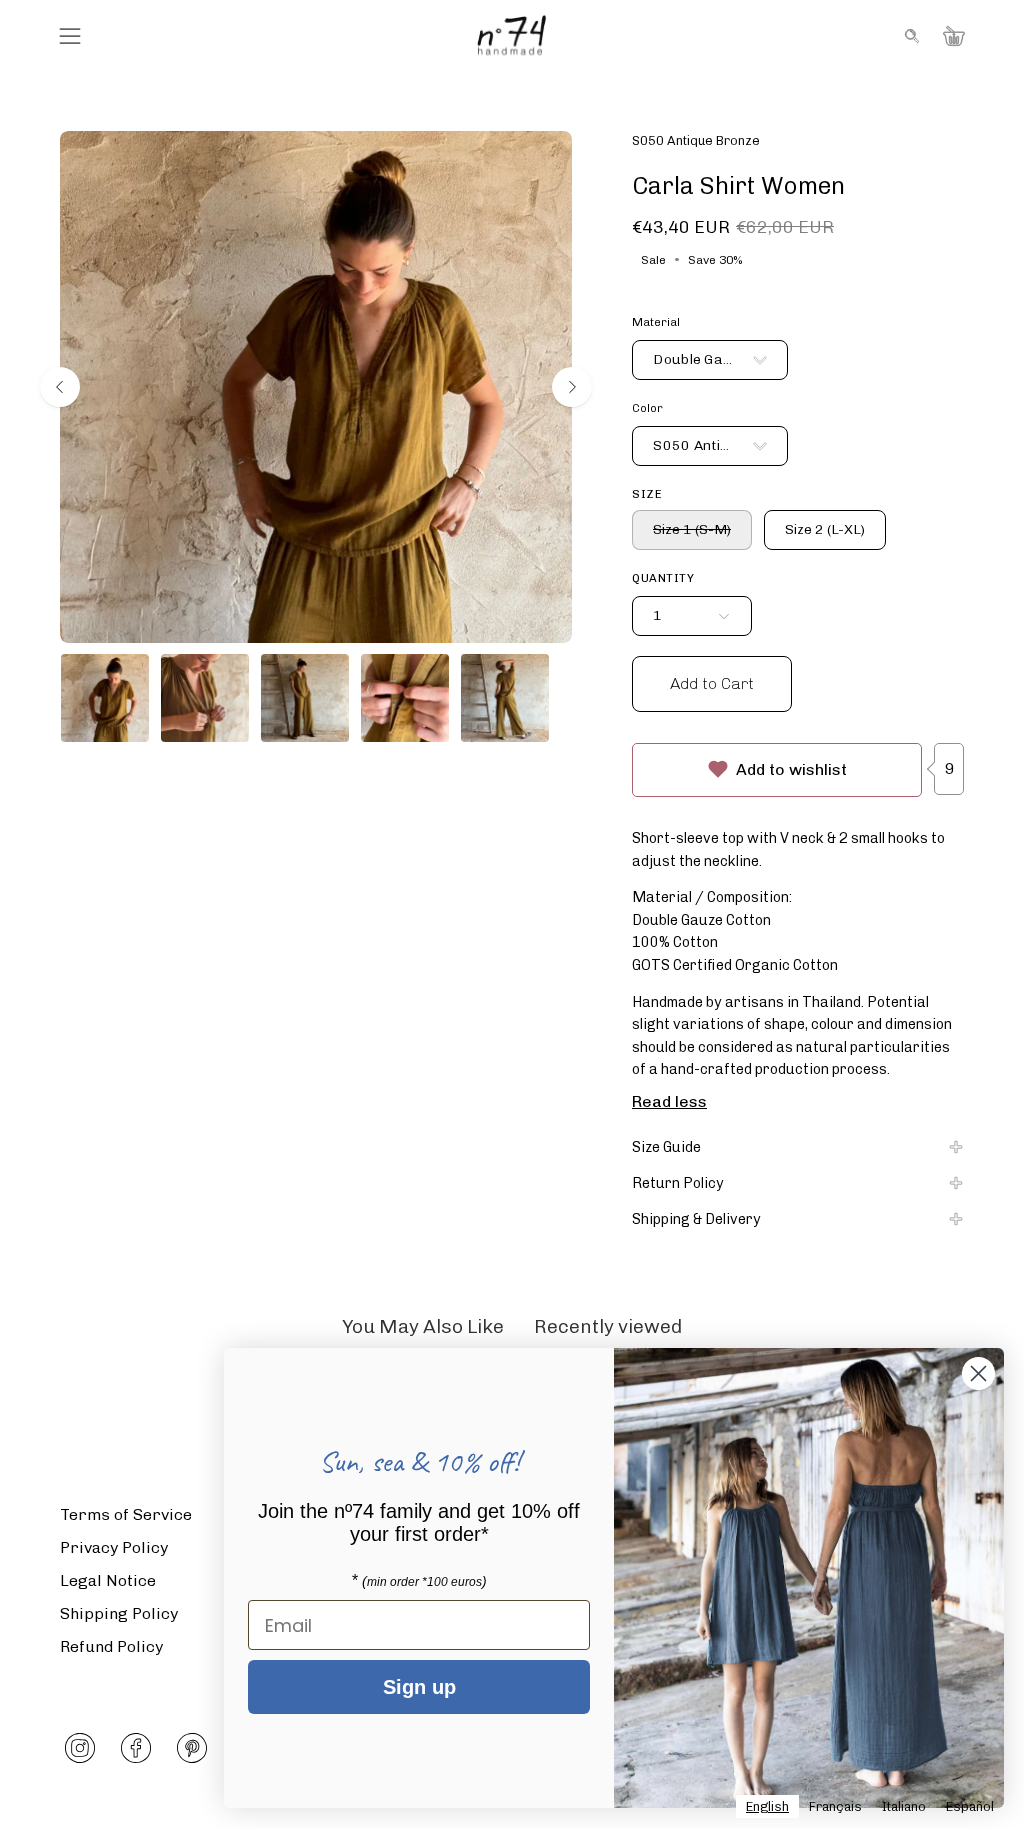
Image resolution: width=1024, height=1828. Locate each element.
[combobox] (767, 1806)
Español (970, 1806)
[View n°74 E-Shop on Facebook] (136, 1748)
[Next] (572, 387)
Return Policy (678, 1183)
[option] (835, 1806)
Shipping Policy (119, 1613)
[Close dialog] (978, 1373)
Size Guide (666, 1147)
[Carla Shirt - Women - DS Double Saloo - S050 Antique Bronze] (105, 698)
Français (835, 1806)
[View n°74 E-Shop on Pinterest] (192, 1748)
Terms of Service (126, 1514)
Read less (669, 1100)
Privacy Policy (114, 1547)
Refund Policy (111, 1646)
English (767, 1806)
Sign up (419, 1687)
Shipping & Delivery (696, 1219)
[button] (910, 36)
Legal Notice (108, 1580)
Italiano (904, 1806)
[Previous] (60, 387)
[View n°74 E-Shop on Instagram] (80, 1748)
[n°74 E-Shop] (512, 35)
